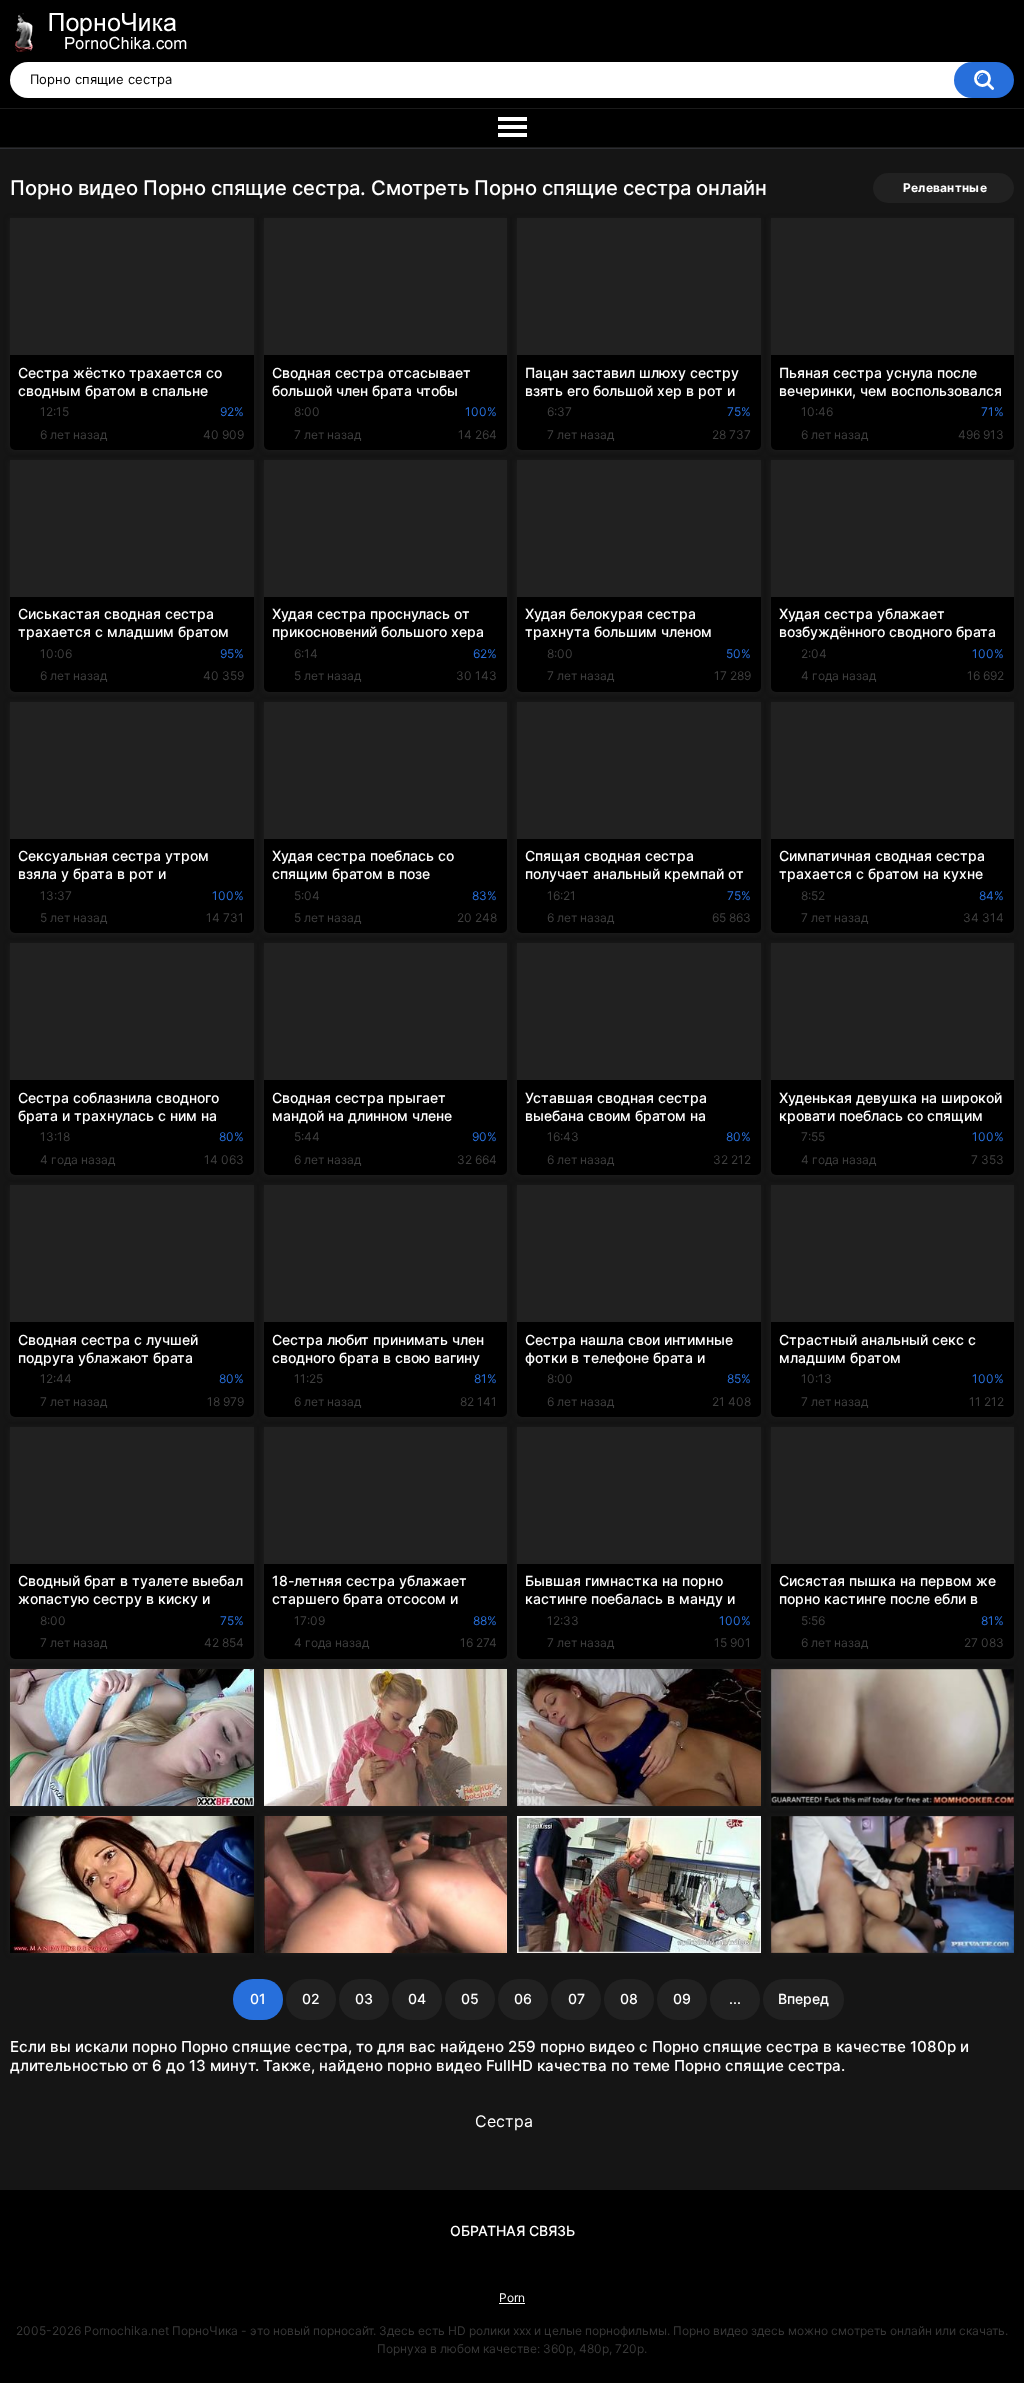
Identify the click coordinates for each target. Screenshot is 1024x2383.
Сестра (504, 2121)
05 (470, 1998)
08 (629, 1998)
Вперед (803, 1998)
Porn (512, 2297)
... (735, 1998)
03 (364, 1998)
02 (311, 1998)
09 (682, 1998)
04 (417, 1998)
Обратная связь (512, 2230)
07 (576, 1998)
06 (523, 1998)
